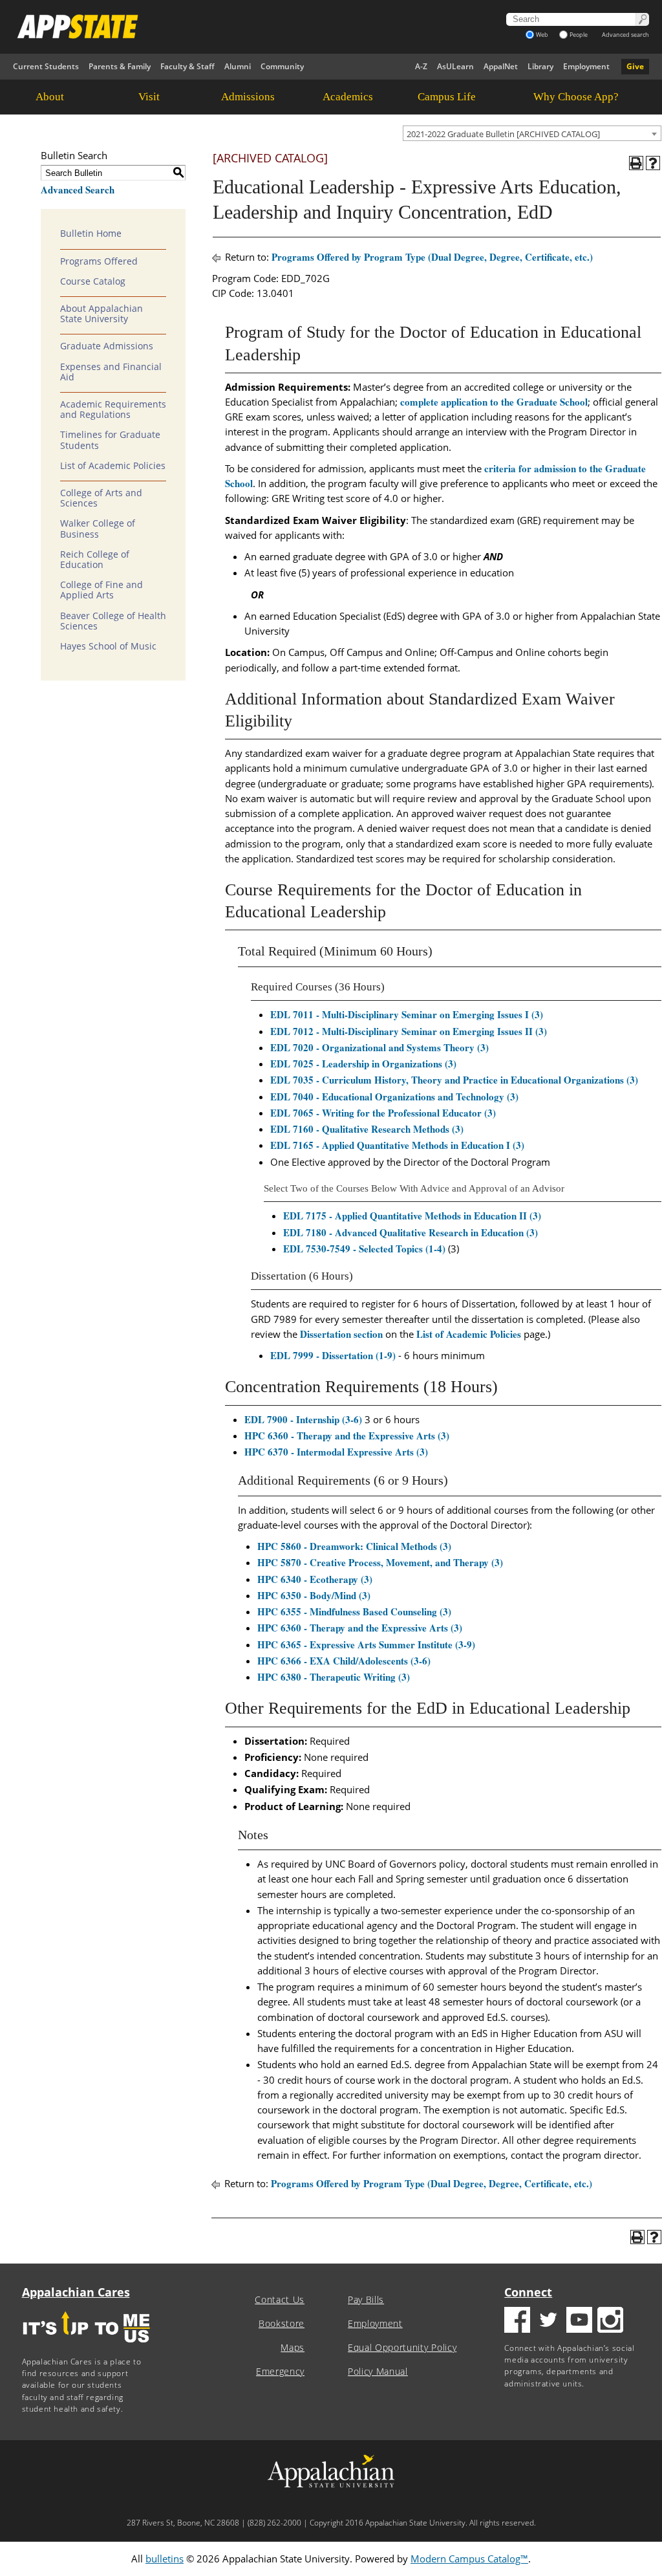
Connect (528, 2292)
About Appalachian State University (101, 314)
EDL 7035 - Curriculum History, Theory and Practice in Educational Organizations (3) (454, 1080)
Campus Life (447, 97)
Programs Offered (99, 261)
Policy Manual (378, 2372)
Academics (348, 97)
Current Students (46, 66)
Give (635, 66)
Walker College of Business (98, 529)
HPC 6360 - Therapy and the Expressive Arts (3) (347, 1435)
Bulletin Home (91, 234)
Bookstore (282, 2324)
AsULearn (455, 66)
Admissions (248, 97)
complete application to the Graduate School (494, 402)
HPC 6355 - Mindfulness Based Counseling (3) (354, 1611)
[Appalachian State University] (231, 27)
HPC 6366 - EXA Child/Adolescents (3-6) (344, 1661)
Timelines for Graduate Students (110, 440)
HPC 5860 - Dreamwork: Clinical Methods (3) (354, 1546)
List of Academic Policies (113, 466)
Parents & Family (120, 66)
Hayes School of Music (108, 646)
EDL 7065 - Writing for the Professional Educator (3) (383, 1113)
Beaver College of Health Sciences (113, 621)
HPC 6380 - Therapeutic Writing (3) (334, 1677)
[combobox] (532, 133)
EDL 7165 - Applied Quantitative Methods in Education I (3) (397, 1145)
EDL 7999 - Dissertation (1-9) (333, 1355)
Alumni (238, 66)
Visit (149, 97)
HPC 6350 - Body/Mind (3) (314, 1595)
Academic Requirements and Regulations (113, 409)
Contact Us (280, 2300)
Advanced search (625, 35)
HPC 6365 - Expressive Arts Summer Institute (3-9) (366, 1644)
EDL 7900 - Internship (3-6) (303, 1419)
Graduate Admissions (107, 346)
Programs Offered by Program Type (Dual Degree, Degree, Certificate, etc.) (432, 257)
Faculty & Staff (187, 66)
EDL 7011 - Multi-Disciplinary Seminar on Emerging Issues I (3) (407, 1014)
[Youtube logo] (579, 2321)
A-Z (421, 66)
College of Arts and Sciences (101, 498)
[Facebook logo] (517, 2321)
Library (540, 66)
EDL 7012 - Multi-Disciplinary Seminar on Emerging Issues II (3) (409, 1031)
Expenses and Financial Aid (111, 372)
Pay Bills (366, 2300)
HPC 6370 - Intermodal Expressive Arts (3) (336, 1452)
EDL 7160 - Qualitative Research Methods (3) (367, 1129)
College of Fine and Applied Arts (101, 590)
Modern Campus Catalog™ (469, 2559)
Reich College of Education (95, 560)
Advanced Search (78, 190)
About (50, 97)
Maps (293, 2348)
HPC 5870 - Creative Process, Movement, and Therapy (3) (380, 1562)
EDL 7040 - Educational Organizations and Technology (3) (394, 1097)
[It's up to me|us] (87, 2347)
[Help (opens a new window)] (653, 163)
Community (282, 66)
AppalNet (501, 66)
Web (542, 35)
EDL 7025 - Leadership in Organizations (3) (363, 1064)
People (579, 35)
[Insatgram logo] (610, 2321)
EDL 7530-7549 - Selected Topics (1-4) (364, 1249)
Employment (586, 66)
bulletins (165, 2559)
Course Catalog (93, 281)
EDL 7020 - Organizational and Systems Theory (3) (379, 1047)
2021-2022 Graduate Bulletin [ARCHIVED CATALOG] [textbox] (503, 134)
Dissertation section (341, 1334)
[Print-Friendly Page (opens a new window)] (636, 163)
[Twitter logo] (548, 2321)
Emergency (280, 2372)
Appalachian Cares (76, 2292)
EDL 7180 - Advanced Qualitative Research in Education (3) (411, 1232)
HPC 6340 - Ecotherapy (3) (315, 1579)
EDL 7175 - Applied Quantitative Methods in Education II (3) (412, 1216)
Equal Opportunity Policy (402, 2348)
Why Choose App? (576, 97)
